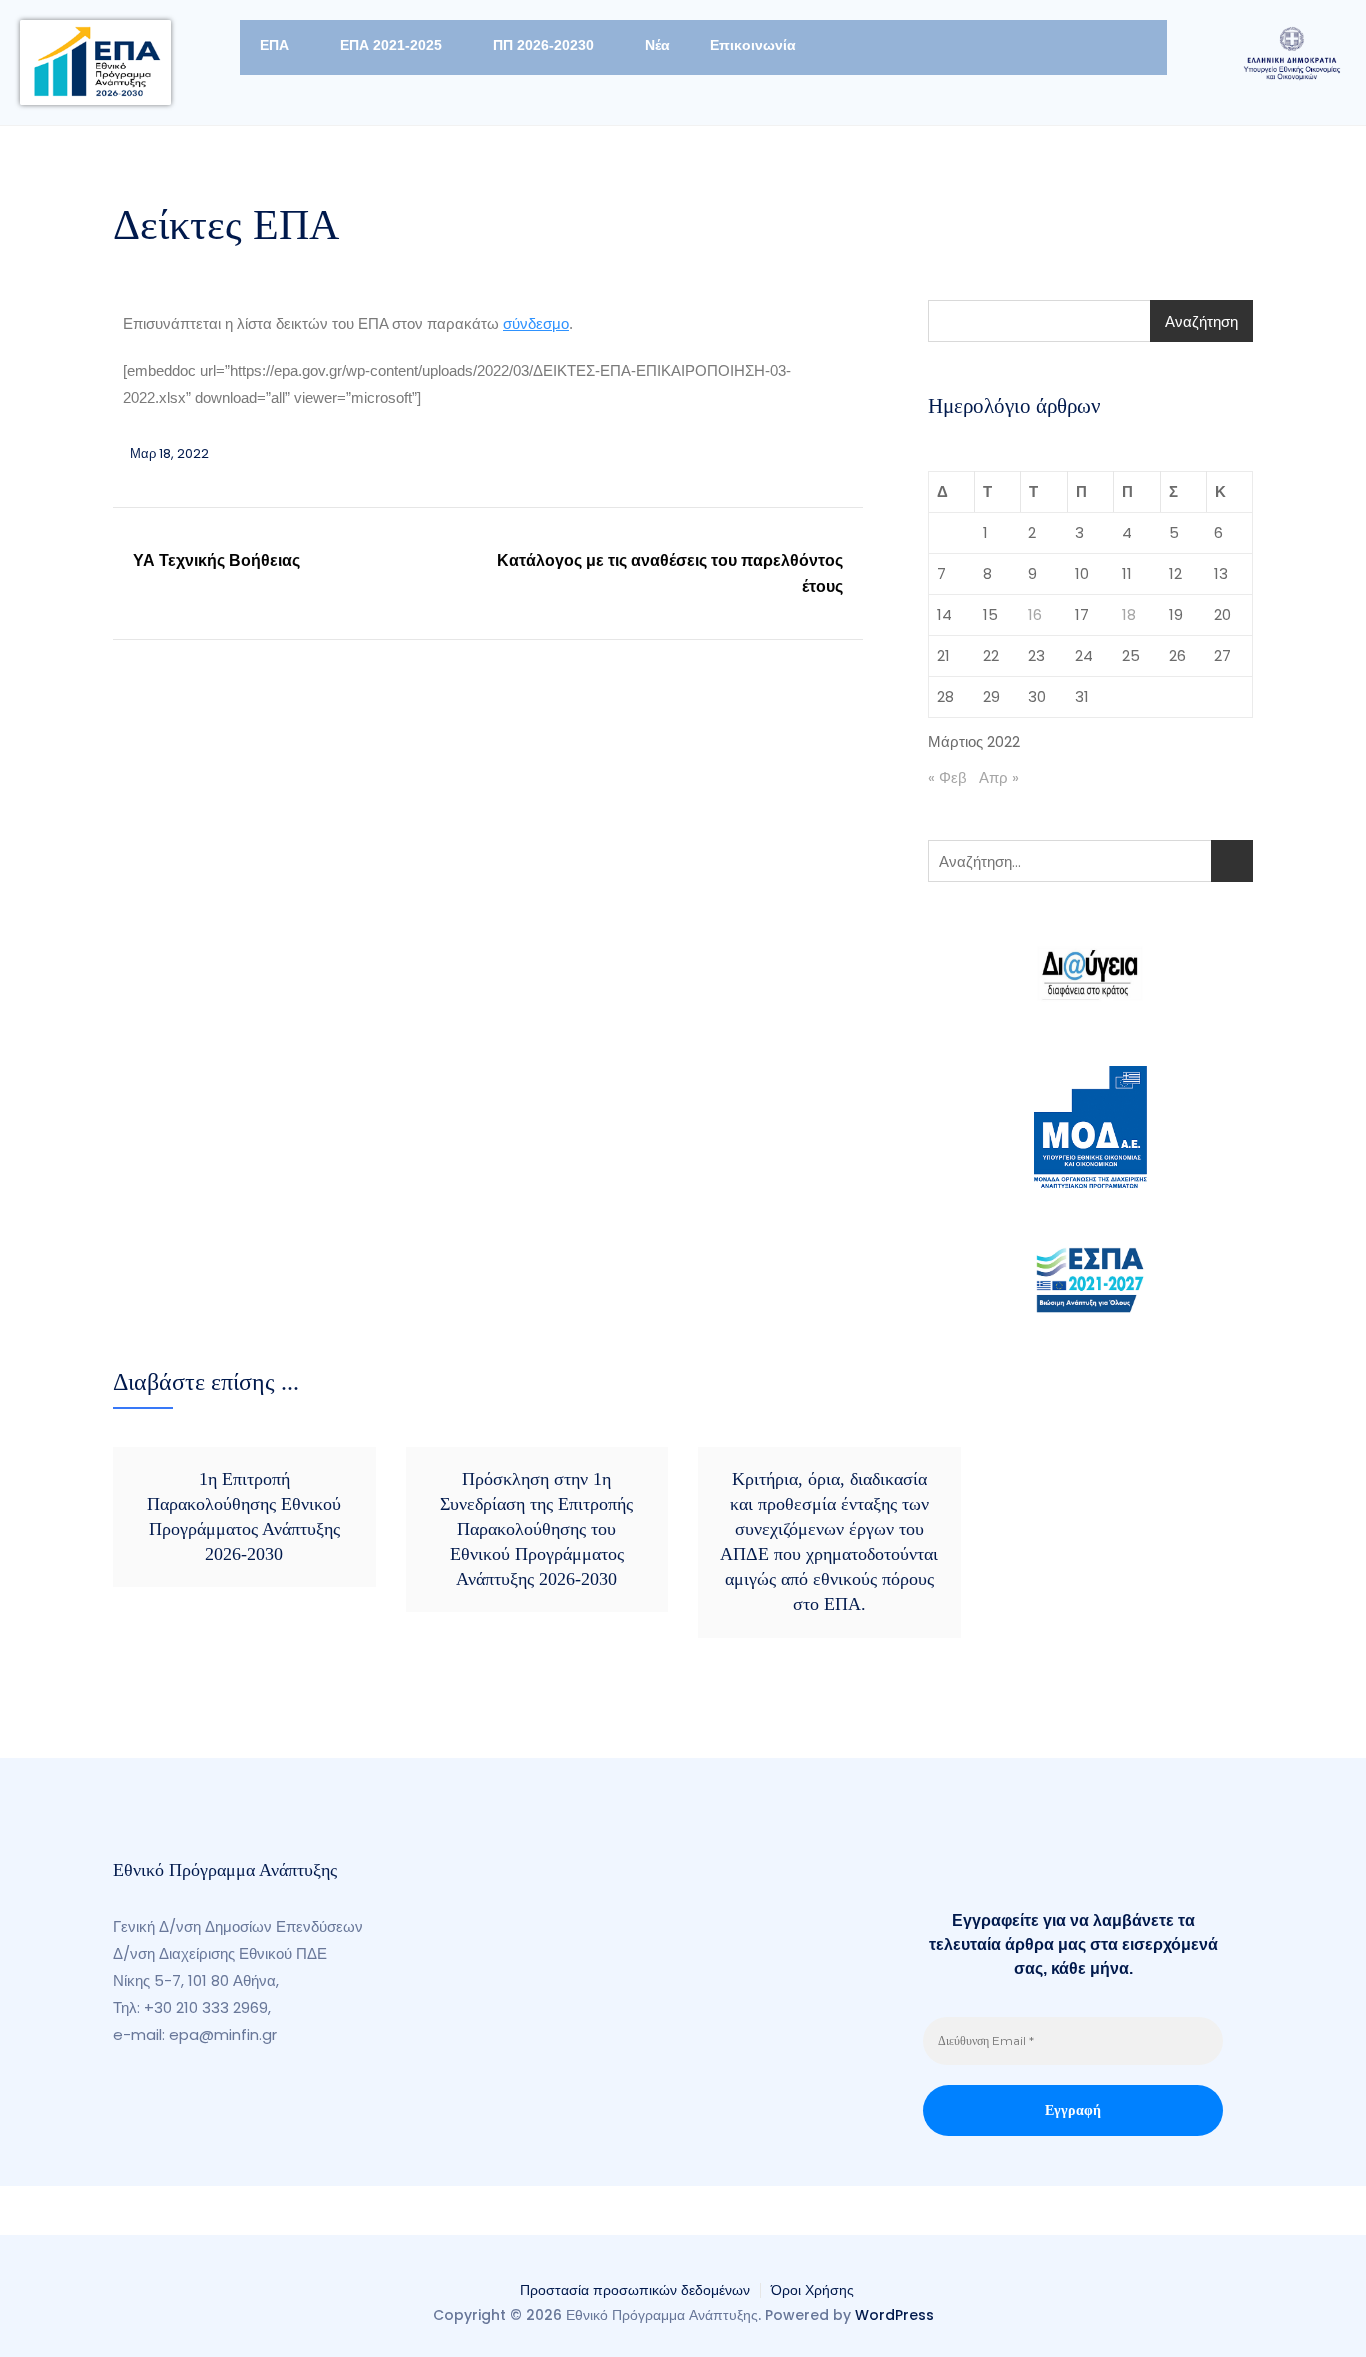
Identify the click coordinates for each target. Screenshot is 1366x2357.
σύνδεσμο (536, 323)
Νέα (657, 45)
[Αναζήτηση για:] (1090, 861)
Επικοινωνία (753, 45)
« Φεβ (947, 777)
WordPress (894, 2315)
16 (1035, 614)
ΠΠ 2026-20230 (543, 45)
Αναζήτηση (1201, 321)
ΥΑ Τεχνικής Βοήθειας (216, 560)
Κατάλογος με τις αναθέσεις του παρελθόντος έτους (670, 573)
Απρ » (999, 777)
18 (1129, 614)
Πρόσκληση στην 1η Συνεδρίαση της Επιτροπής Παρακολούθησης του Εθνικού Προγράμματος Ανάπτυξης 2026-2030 (536, 1529)
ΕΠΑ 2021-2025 (391, 45)
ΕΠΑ (274, 45)
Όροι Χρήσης (812, 2290)
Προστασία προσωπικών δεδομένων (635, 2290)
